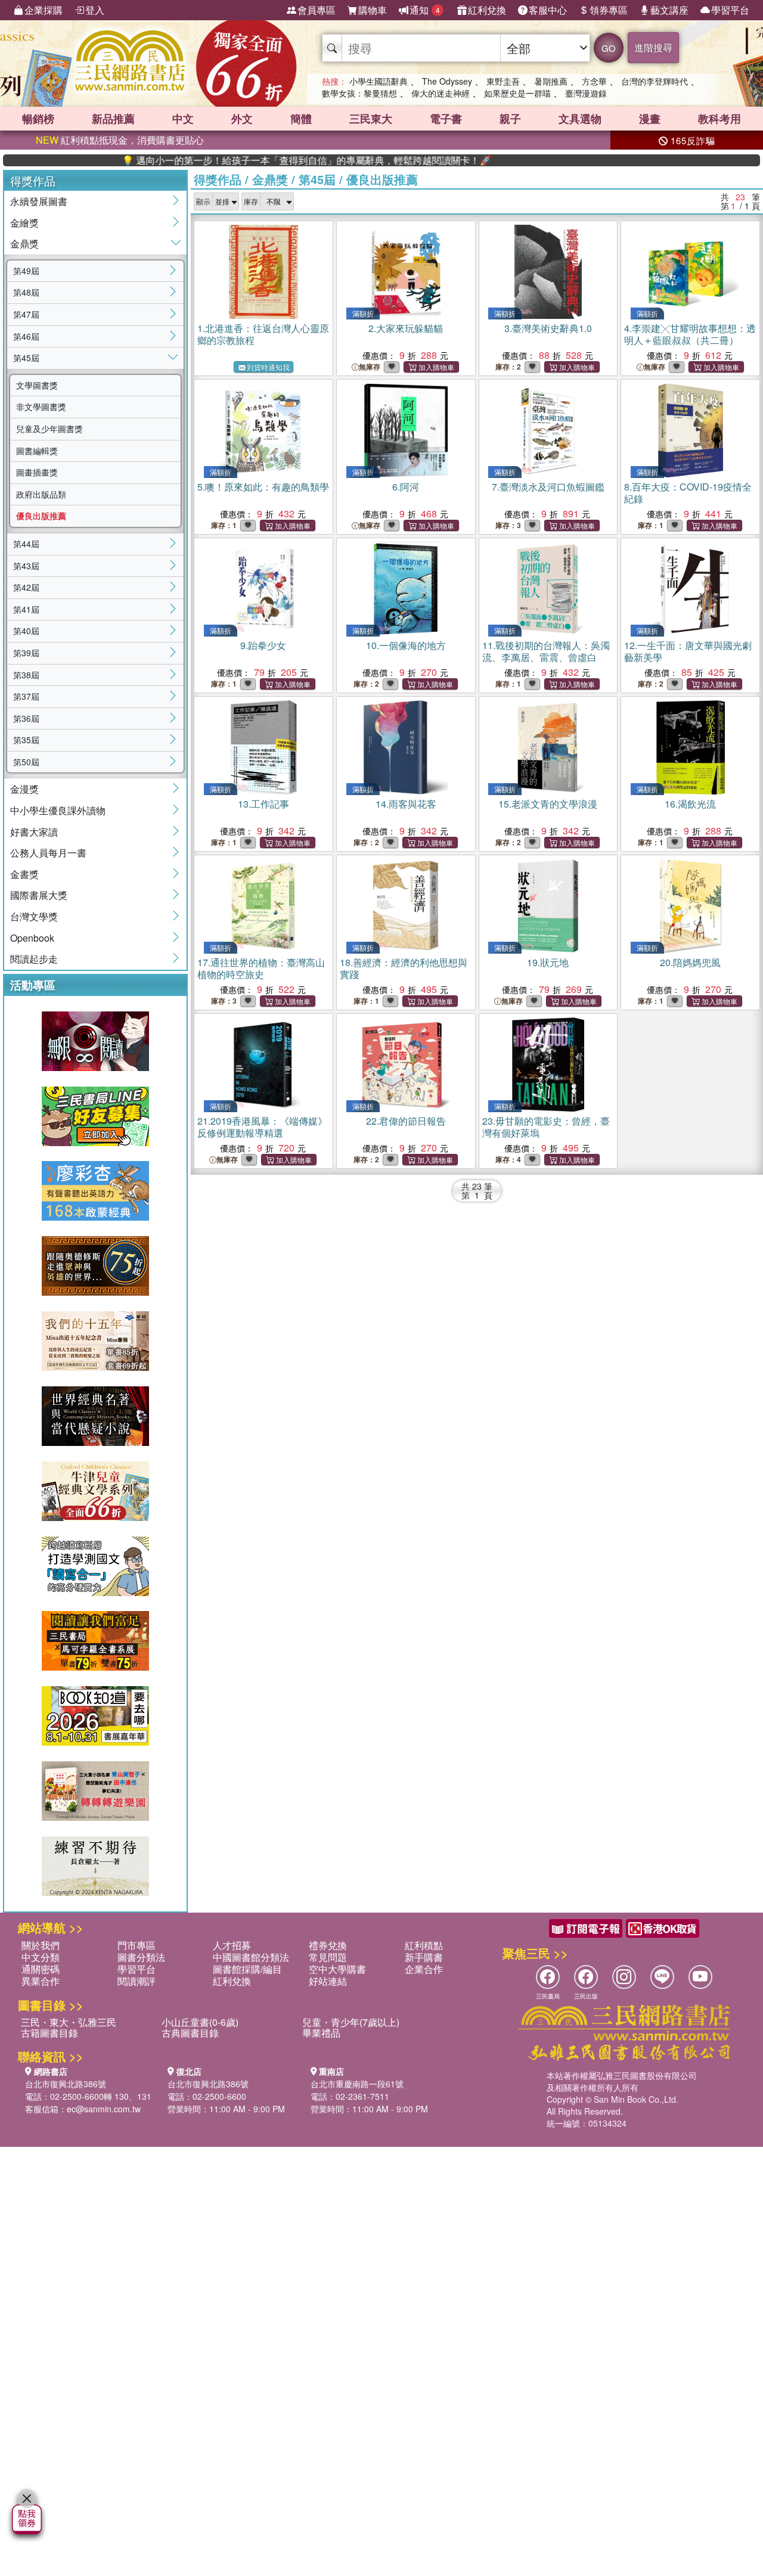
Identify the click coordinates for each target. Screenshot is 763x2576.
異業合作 (41, 1981)
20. (690, 962)
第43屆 (26, 566)
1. (263, 334)
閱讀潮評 (137, 1981)
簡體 (301, 119)
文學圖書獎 (37, 385)
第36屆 (26, 718)
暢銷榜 (38, 119)
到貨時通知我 (268, 367)
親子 (510, 119)
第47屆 (26, 314)
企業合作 (424, 1969)
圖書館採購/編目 (247, 1969)
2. (406, 328)
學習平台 (730, 10)
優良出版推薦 (41, 516)
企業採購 (44, 10)
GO (609, 48)
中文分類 (41, 1957)
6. (406, 487)
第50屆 (26, 762)
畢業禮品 (321, 2033)
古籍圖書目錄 (49, 2033)
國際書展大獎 (39, 895)
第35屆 (26, 740)
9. (263, 645)
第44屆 (26, 544)
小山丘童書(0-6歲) (200, 2022)
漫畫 (650, 119)
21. (262, 1127)
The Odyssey (447, 81)
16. (690, 804)
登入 (95, 10)
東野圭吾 (503, 81)
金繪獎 (24, 223)
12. (688, 651)
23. (546, 1127)
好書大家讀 (34, 832)
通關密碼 (41, 1969)
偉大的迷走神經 (441, 93)
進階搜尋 (653, 47)
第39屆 (26, 653)
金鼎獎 (24, 243)
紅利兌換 (487, 10)
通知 (425, 10)
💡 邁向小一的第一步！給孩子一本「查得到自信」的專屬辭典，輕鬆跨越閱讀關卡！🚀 (248, 160)
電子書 (446, 119)
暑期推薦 (551, 81)
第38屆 (26, 675)
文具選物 (580, 119)
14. (406, 804)
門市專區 (137, 1945)
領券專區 (609, 10)
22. (406, 1121)
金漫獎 (24, 789)
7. (548, 487)
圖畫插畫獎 (37, 472)
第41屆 (26, 609)
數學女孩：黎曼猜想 (359, 93)
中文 (183, 119)
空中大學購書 (337, 1969)
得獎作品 (218, 179)
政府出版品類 (41, 494)
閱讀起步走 (34, 959)
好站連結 (328, 1981)
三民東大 (371, 119)
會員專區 (317, 10)
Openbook (32, 938)
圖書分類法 (141, 1957)
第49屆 (26, 271)
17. (261, 968)
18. (404, 968)
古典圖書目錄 (190, 2033)
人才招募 (232, 1945)
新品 (113, 119)
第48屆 (26, 292)
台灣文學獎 (34, 916)
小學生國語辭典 (379, 81)
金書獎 (24, 874)
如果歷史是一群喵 (517, 93)
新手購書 (424, 1957)
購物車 (373, 10)
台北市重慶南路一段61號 (357, 2084)
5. (263, 487)
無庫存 (370, 367)
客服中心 (548, 10)
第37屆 (26, 696)
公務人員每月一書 (48, 853)
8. (688, 493)
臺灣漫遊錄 (586, 93)
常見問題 (328, 1957)
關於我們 (41, 1945)
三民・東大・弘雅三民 (69, 2022)
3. (548, 328)
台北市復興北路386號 (66, 2084)
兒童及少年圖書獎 (49, 429)
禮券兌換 (328, 1945)
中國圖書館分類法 (251, 1957)
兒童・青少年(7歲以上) (351, 2022)
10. (406, 645)
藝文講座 (669, 10)
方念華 (594, 81)
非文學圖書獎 (41, 406)
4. (690, 334)
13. (263, 804)
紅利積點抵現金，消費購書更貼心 (120, 140)
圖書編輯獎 (37, 451)
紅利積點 (424, 1945)
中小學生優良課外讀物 (58, 810)
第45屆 (26, 358)
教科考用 (719, 119)
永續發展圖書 (39, 201)
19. (548, 962)
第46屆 (26, 336)
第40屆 (26, 631)
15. (548, 804)
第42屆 (26, 587)
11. (546, 651)
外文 (242, 119)
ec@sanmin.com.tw (104, 2109)
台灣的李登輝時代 (655, 81)
